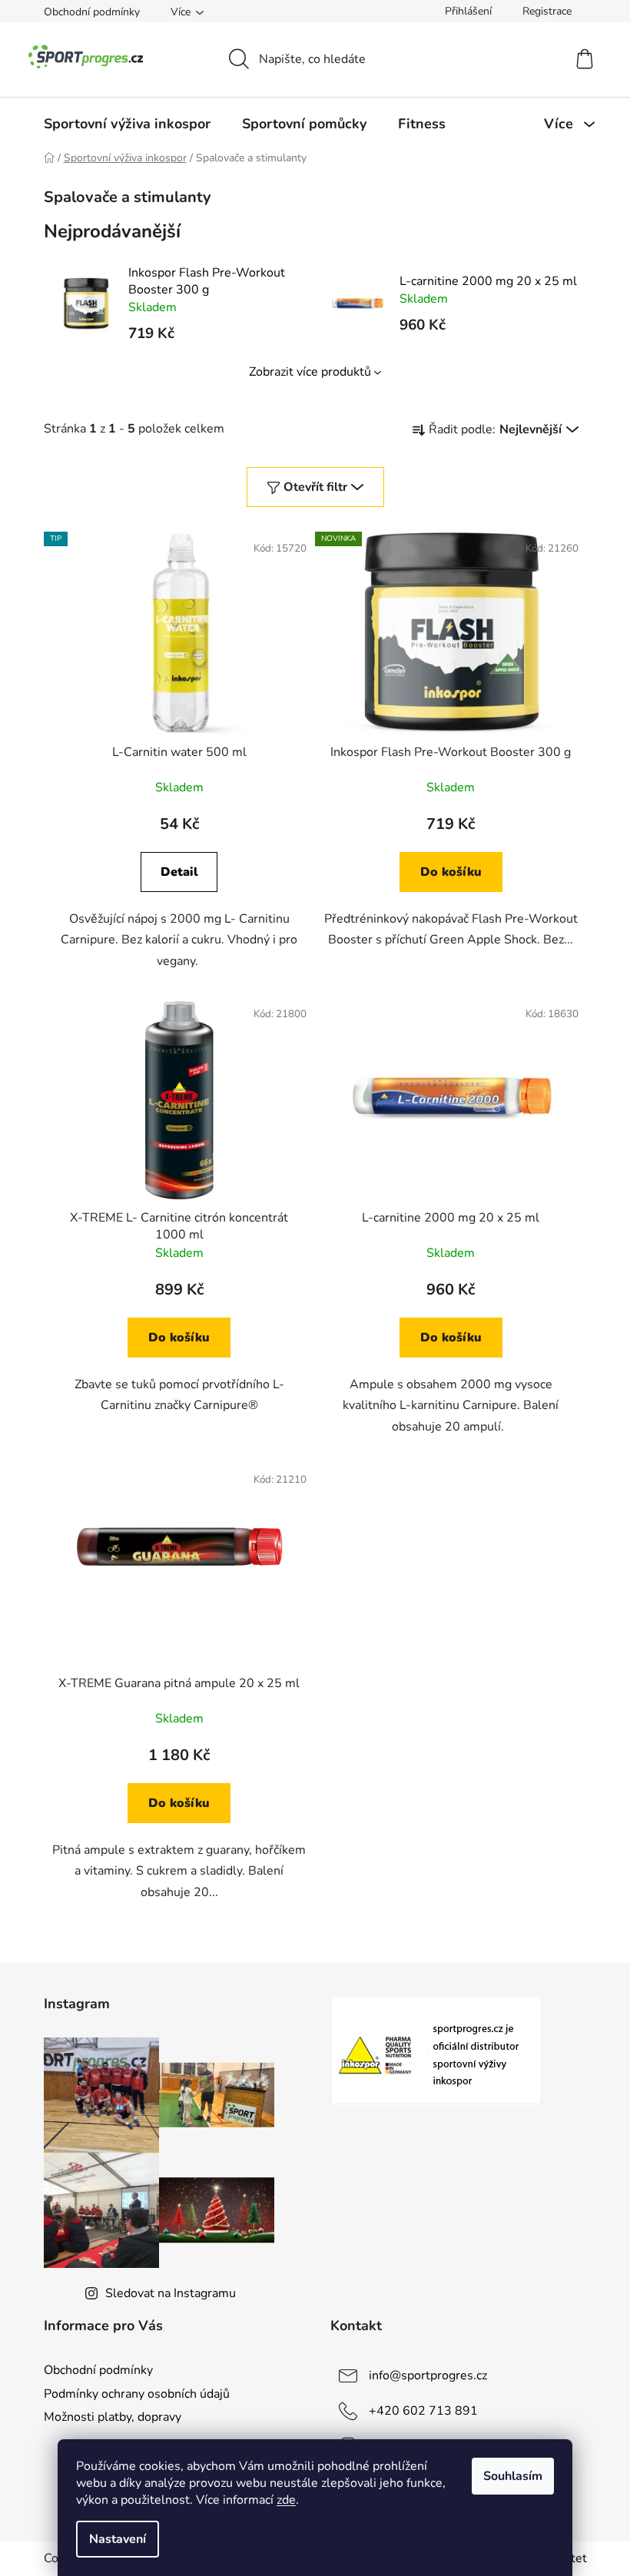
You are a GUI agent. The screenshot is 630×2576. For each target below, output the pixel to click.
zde (286, 2500)
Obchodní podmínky (92, 12)
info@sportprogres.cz (428, 2375)
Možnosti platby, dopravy (113, 2417)
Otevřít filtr (315, 487)
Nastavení (118, 2539)
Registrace (547, 11)
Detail (179, 872)
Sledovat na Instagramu (171, 2293)
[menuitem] (127, 124)
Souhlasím (513, 2476)
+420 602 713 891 (423, 2411)
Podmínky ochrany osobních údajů (137, 2394)
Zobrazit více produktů (310, 372)
